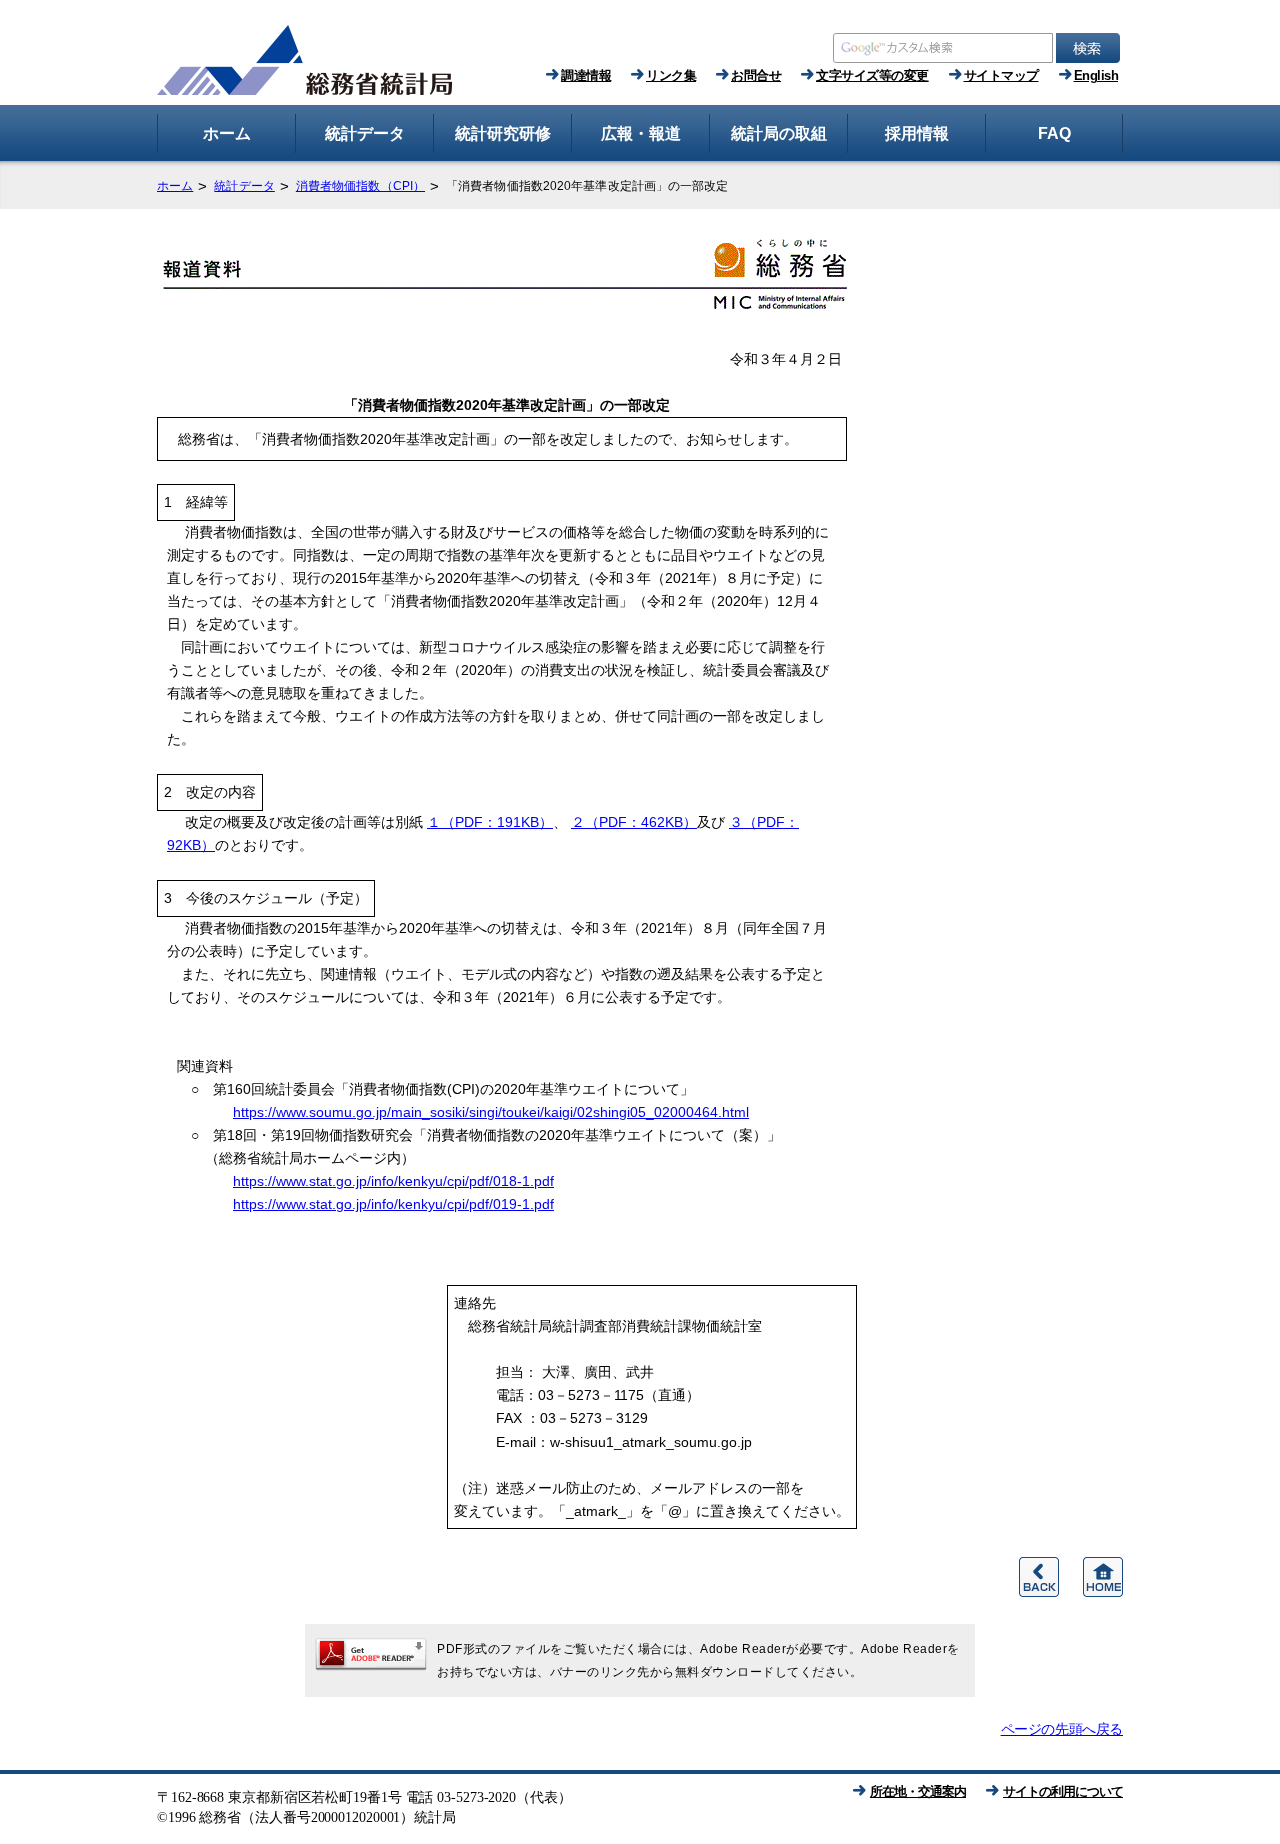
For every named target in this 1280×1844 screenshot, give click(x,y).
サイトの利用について (1063, 1791)
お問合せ (756, 75)
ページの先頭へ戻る (1062, 1729)
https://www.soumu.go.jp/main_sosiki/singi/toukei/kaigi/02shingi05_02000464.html (491, 1112)
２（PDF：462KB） (634, 822)
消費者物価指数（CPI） (360, 186)
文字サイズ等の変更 (872, 75)
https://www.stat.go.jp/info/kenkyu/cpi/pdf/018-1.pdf (393, 1181)
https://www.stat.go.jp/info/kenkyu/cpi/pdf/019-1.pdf (393, 1204)
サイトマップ (1001, 75)
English (1096, 75)
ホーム (175, 186)
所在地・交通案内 (918, 1791)
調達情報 (586, 75)
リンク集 (671, 75)
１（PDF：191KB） (490, 822)
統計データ (244, 186)
